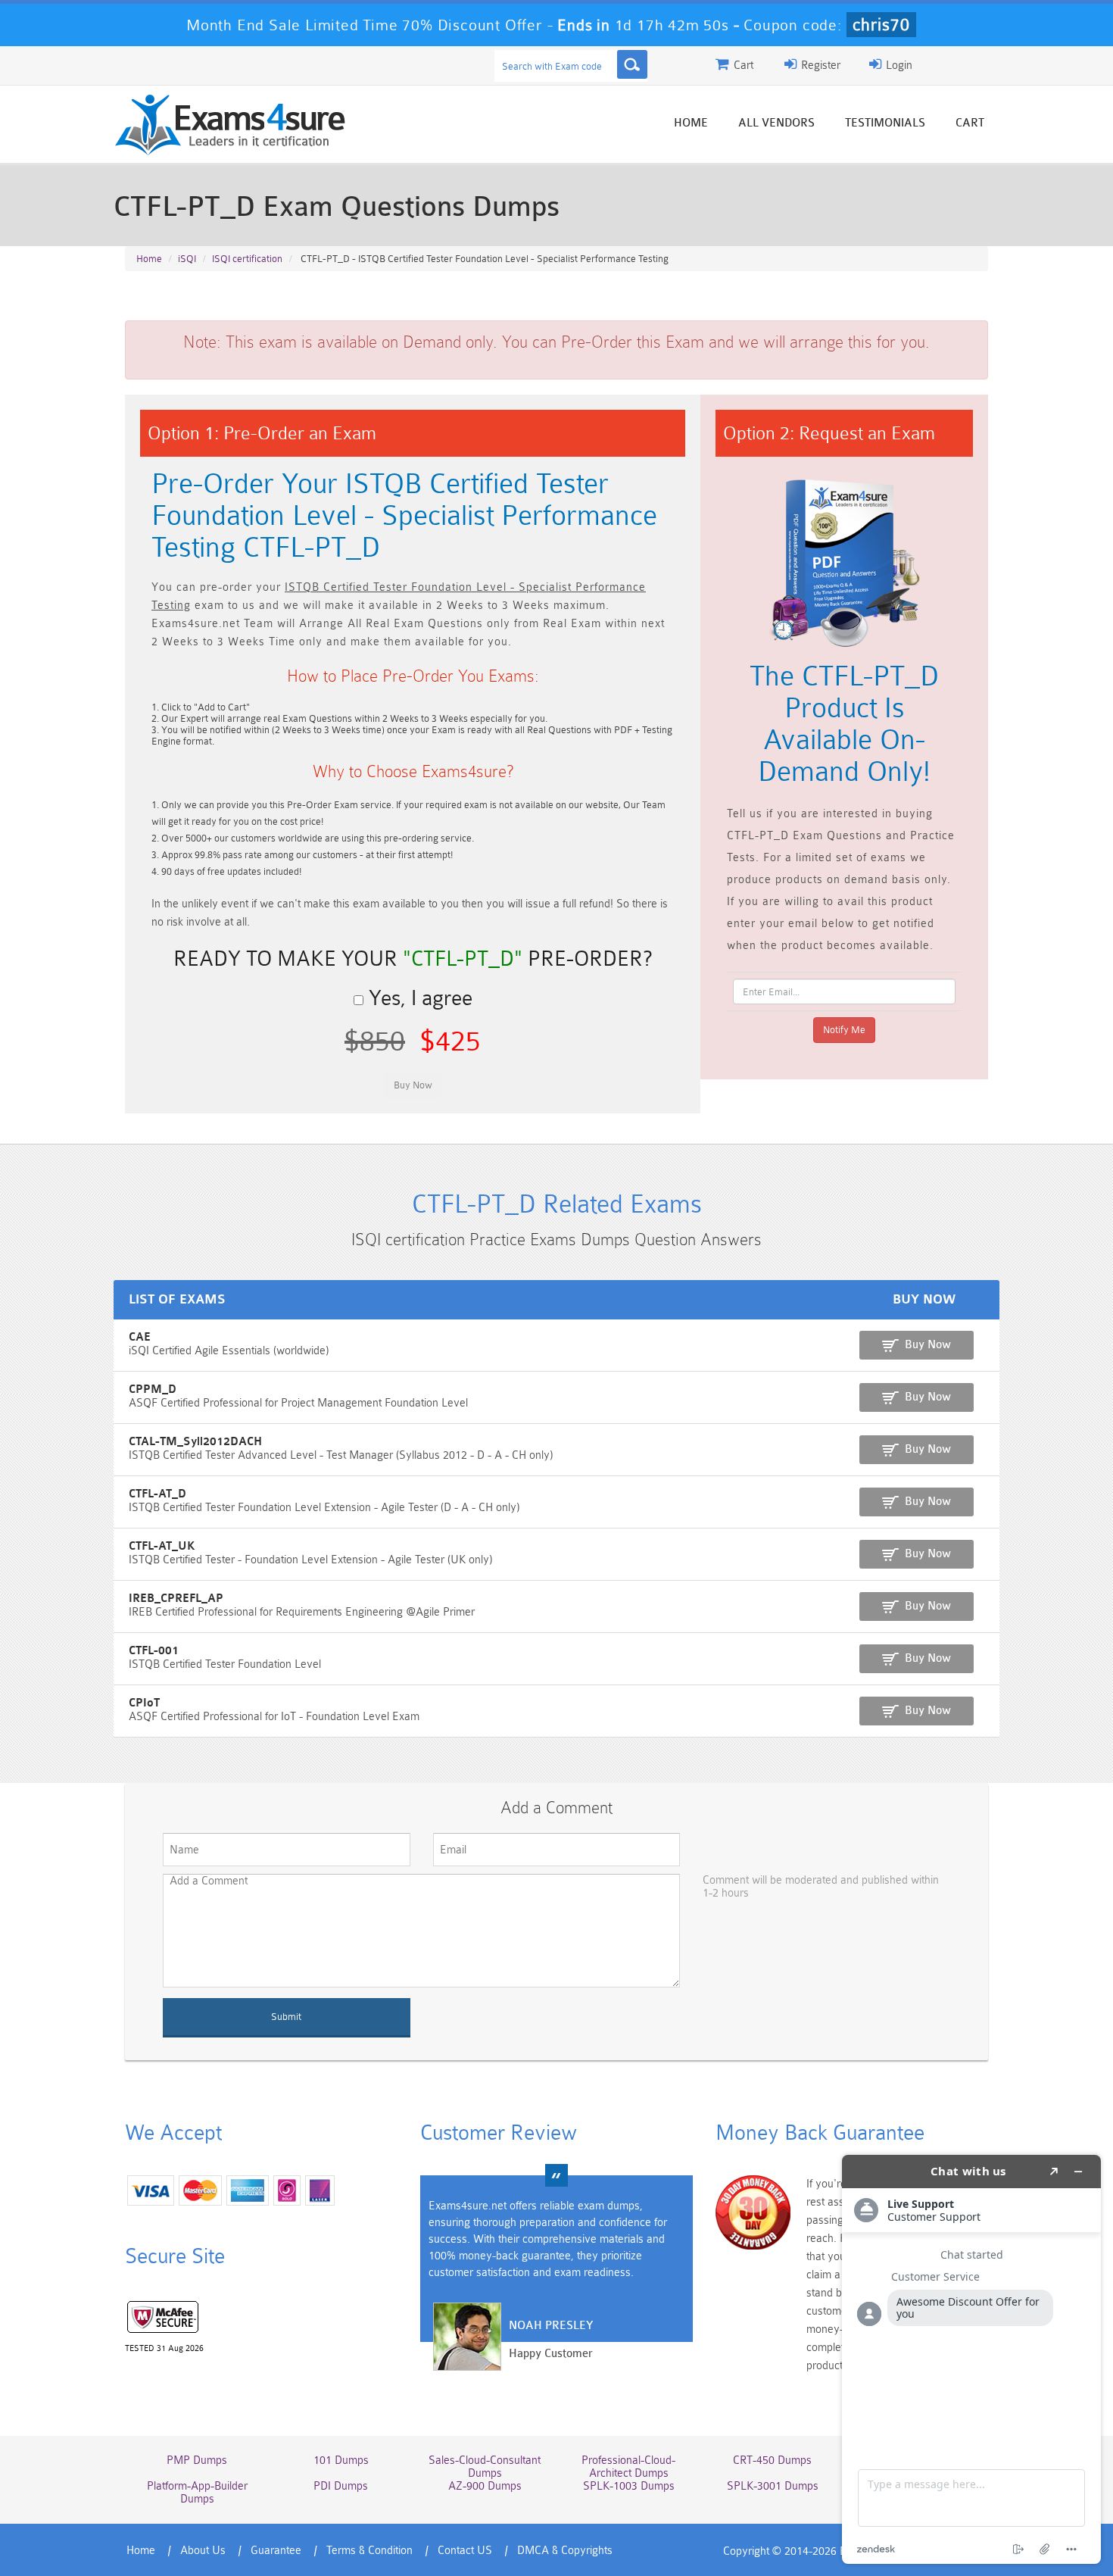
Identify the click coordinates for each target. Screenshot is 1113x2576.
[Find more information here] (971, 2359)
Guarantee (276, 2551)
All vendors (776, 123)
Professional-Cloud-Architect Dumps (628, 2467)
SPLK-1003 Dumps (629, 2486)
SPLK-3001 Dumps (773, 2486)
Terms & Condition (369, 2551)
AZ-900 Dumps (485, 2486)
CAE (140, 1337)
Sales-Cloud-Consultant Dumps (485, 2467)
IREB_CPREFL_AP (176, 1599)
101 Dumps (341, 2460)
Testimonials (885, 123)
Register (819, 66)
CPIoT (144, 1703)
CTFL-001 (154, 1651)
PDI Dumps (341, 2486)
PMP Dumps (197, 2460)
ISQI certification (247, 259)
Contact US (465, 2551)
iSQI (187, 259)
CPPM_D (153, 1389)
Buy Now (928, 1345)
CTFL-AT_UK (162, 1546)
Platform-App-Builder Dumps (197, 2493)
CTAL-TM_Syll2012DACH (195, 1442)
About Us (203, 2551)
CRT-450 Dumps (772, 2460)
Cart (970, 123)
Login (898, 66)
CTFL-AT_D (157, 1494)
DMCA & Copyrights (565, 2551)
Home (691, 123)
